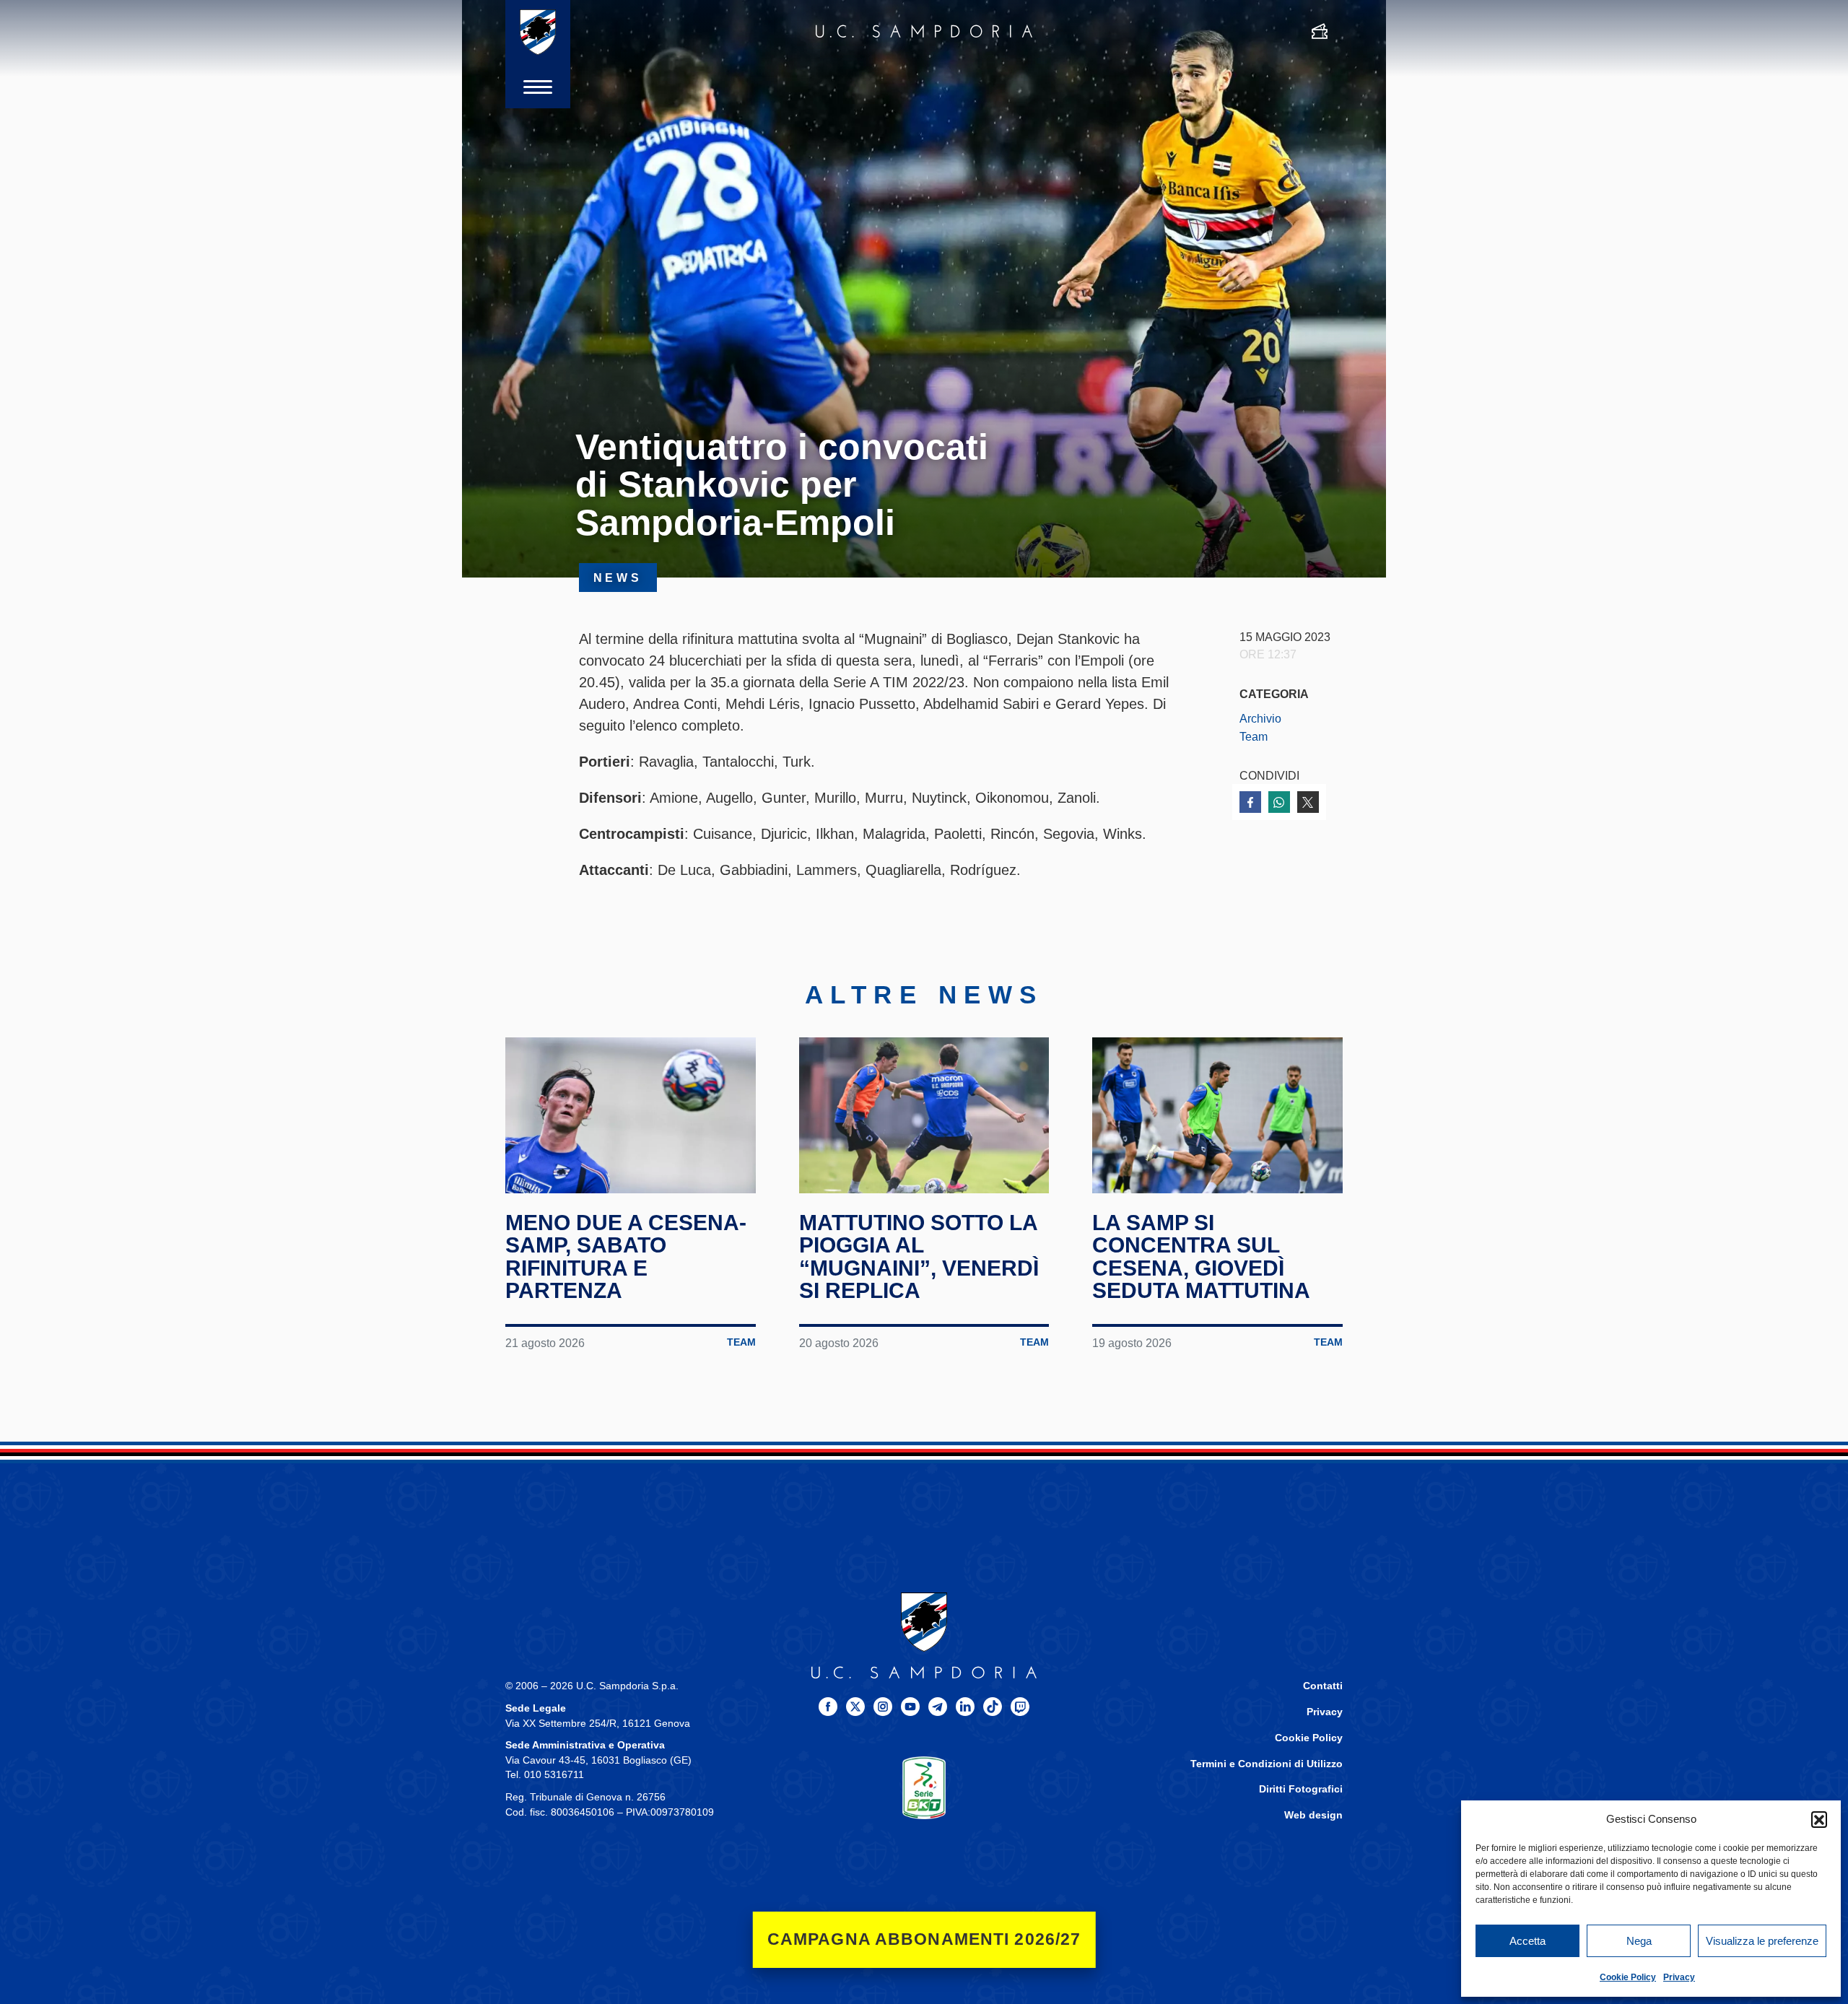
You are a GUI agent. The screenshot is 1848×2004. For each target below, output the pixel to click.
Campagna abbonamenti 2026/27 (924, 1939)
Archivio (1260, 718)
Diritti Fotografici (1301, 1789)
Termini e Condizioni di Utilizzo (1267, 1764)
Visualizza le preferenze (1762, 1941)
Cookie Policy (1628, 1977)
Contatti (1323, 1686)
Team (1254, 736)
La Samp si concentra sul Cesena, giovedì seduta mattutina (1201, 1257)
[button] (1819, 1819)
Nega (1639, 1941)
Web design (1313, 1815)
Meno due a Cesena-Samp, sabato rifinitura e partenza (626, 1257)
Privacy (1679, 1977)
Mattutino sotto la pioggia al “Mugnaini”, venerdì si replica (919, 1257)
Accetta (1527, 1941)
